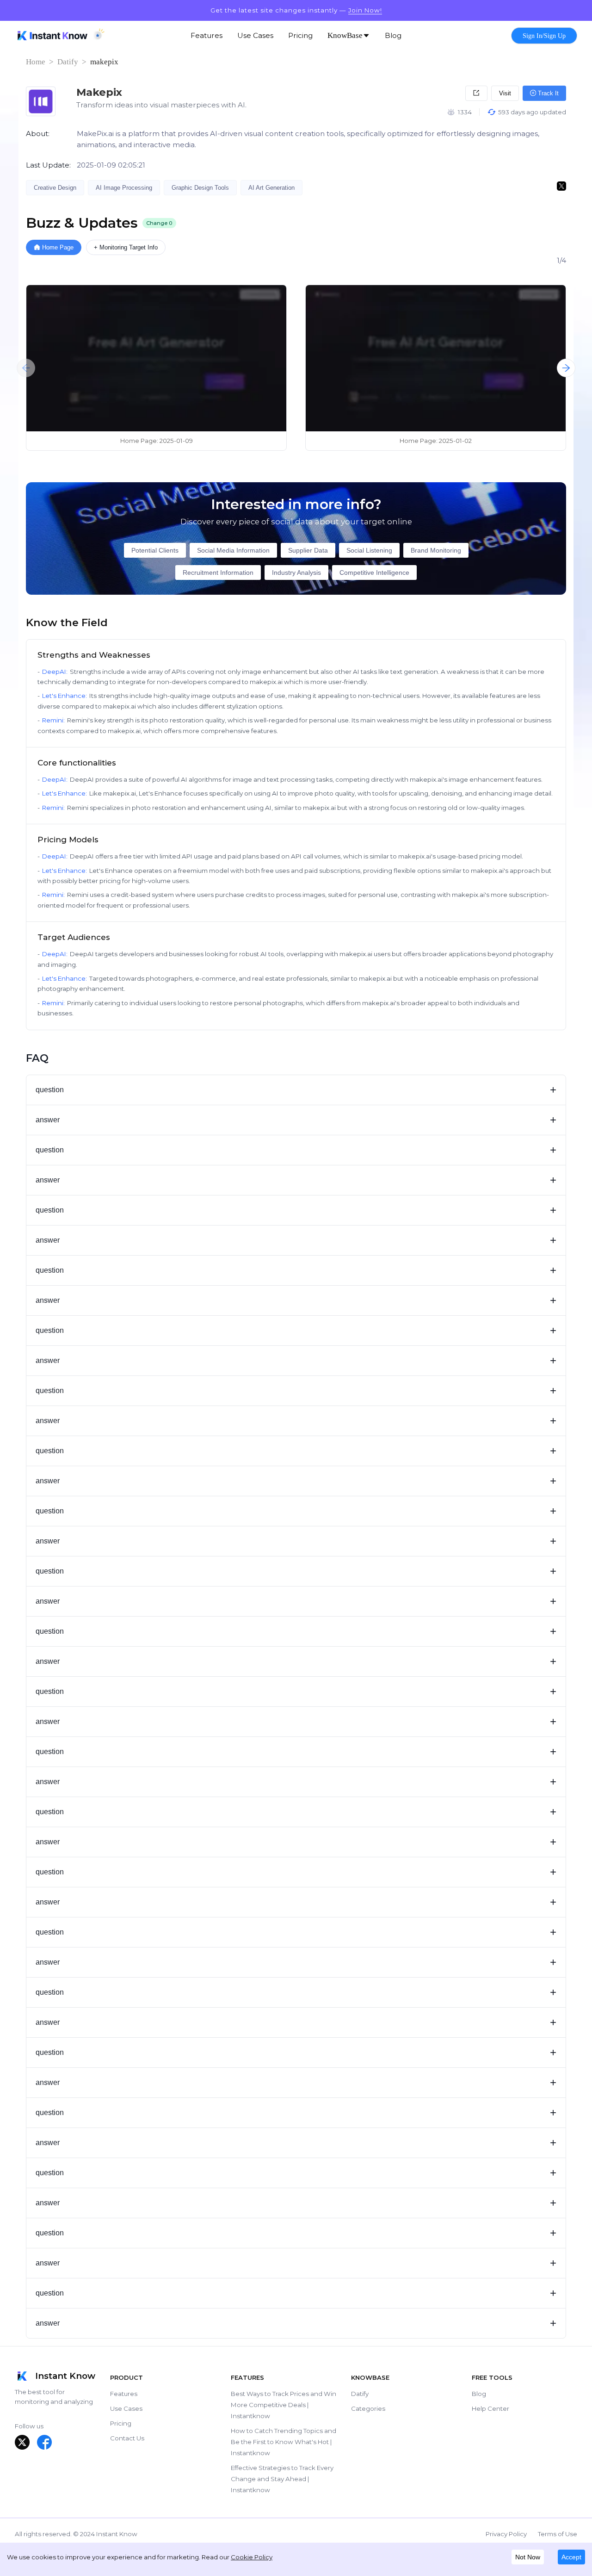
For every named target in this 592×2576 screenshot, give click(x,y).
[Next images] (566, 368)
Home (36, 62)
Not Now (528, 2557)
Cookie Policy (252, 2557)
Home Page (58, 247)
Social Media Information (233, 550)
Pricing (121, 2423)
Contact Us (127, 2438)
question (296, 1090)
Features (124, 2394)
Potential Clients (155, 550)
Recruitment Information (218, 572)
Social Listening (369, 550)
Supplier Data (308, 550)
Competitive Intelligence (374, 572)
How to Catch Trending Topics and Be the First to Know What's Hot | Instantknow (284, 2442)
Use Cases (126, 2408)
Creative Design (55, 188)
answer (296, 1120)
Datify (68, 62)
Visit (505, 93)
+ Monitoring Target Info (126, 247)
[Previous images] (26, 368)
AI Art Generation (271, 188)
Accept (571, 2557)
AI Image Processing (124, 188)
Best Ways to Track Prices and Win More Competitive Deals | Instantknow (284, 2405)
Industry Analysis (296, 572)
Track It (547, 93)
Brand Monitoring (436, 550)
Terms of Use (558, 2534)
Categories (368, 2408)
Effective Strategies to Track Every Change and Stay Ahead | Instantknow (282, 2479)
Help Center (490, 2408)
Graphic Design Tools (200, 188)
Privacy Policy (506, 2534)
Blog (479, 2394)
